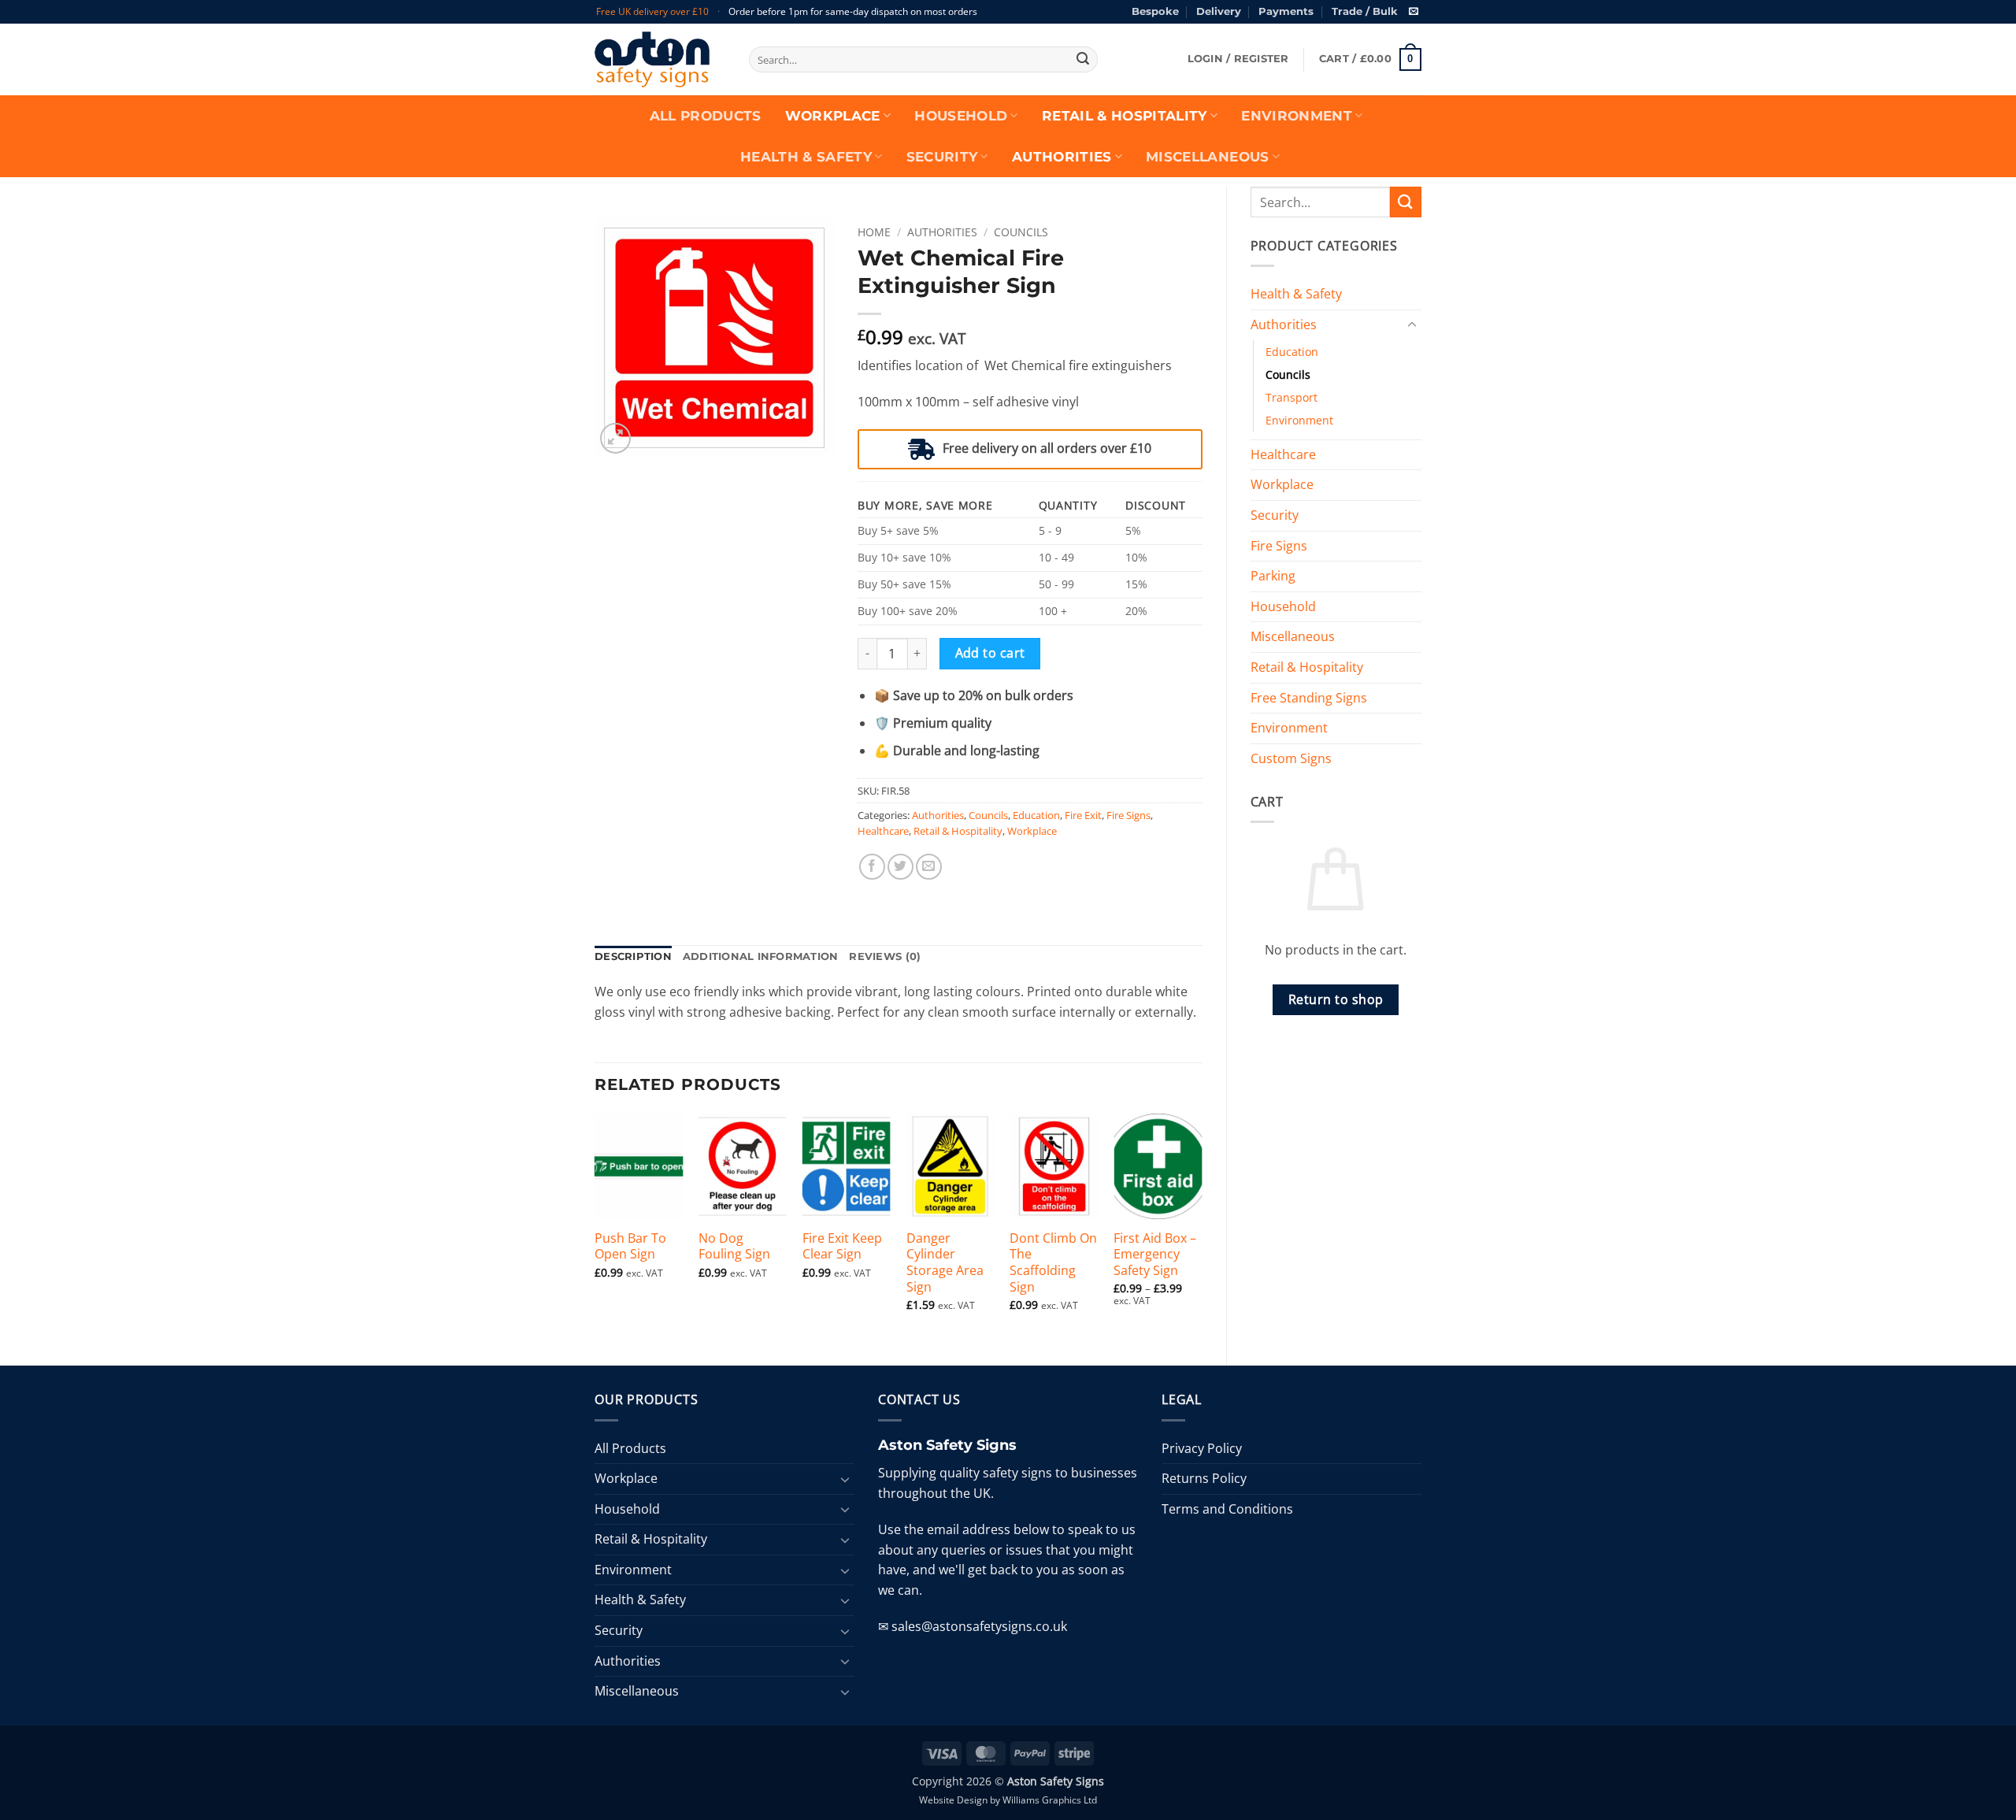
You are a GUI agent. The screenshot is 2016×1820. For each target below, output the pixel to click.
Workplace (833, 116)
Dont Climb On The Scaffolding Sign (1053, 1263)
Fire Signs (1279, 546)
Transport (1291, 397)
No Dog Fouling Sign (734, 1247)
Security (942, 157)
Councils (1288, 374)
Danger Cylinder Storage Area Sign (945, 1263)
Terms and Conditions (1227, 1509)
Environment (1297, 116)
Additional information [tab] (761, 956)
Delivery (1219, 11)
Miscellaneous (1207, 157)
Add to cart (990, 653)
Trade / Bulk (1365, 11)
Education (1292, 352)
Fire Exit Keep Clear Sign (842, 1247)
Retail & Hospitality (1125, 116)
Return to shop (1336, 999)
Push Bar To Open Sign (630, 1247)
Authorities (1062, 157)
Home (874, 232)
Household (961, 116)
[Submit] (1083, 60)
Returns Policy (1204, 1478)
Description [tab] (633, 956)
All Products (706, 116)
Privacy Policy (1202, 1448)
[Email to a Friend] (929, 867)
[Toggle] (1412, 325)
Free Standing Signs (1309, 698)
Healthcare (1283, 454)
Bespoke (1155, 11)
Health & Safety (806, 157)
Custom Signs (1291, 758)
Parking (1273, 576)
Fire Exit (1083, 815)
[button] (1238, 59)
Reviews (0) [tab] (885, 956)
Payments (1286, 11)
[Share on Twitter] (901, 867)
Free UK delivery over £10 (652, 11)
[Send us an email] (1414, 12)
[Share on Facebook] (872, 867)
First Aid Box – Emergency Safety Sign (1155, 1255)
